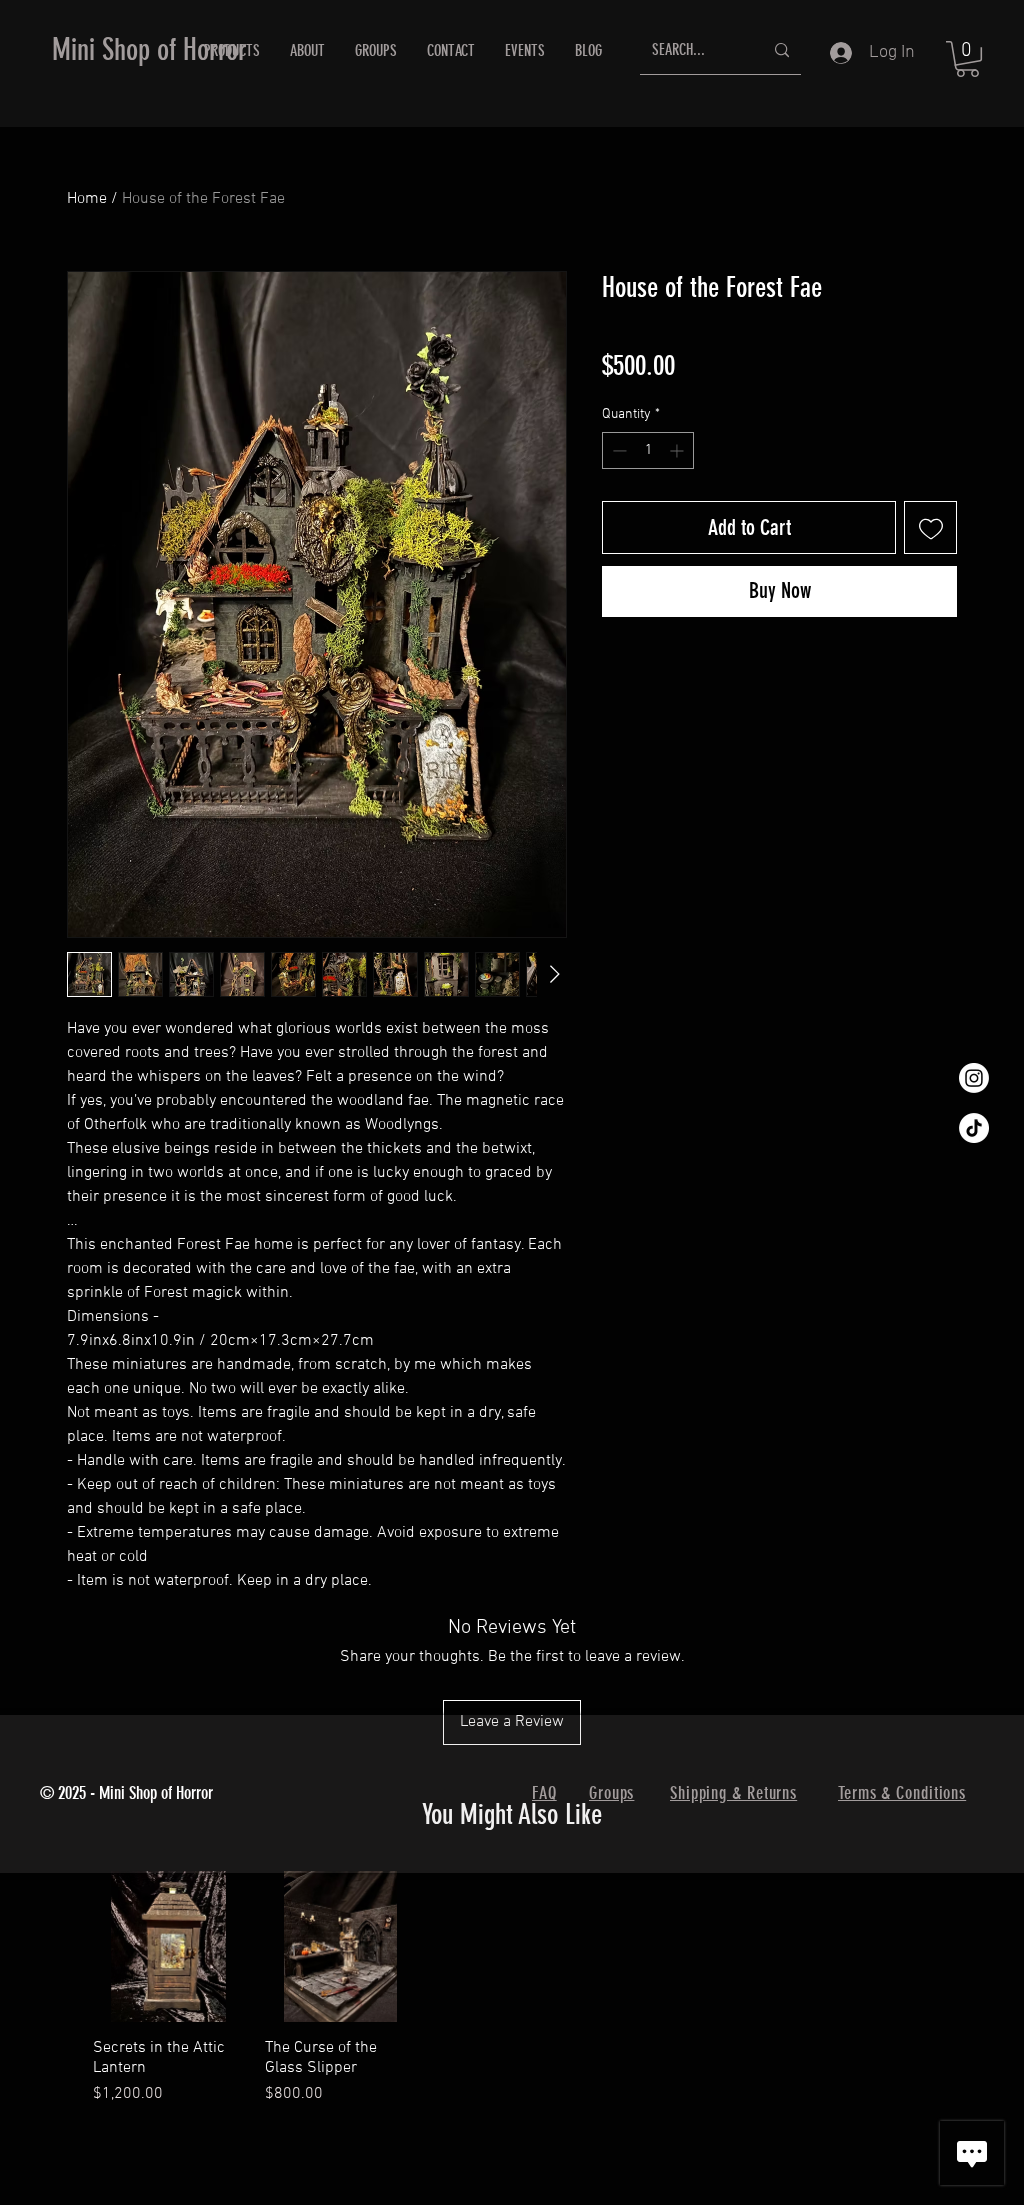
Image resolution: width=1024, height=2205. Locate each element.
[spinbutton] (648, 450)
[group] (512, 1989)
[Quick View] (169, 1947)
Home (87, 199)
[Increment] (678, 450)
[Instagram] (974, 1078)
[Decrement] (617, 450)
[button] (967, 59)
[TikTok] (974, 1128)
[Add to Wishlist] (930, 527)
